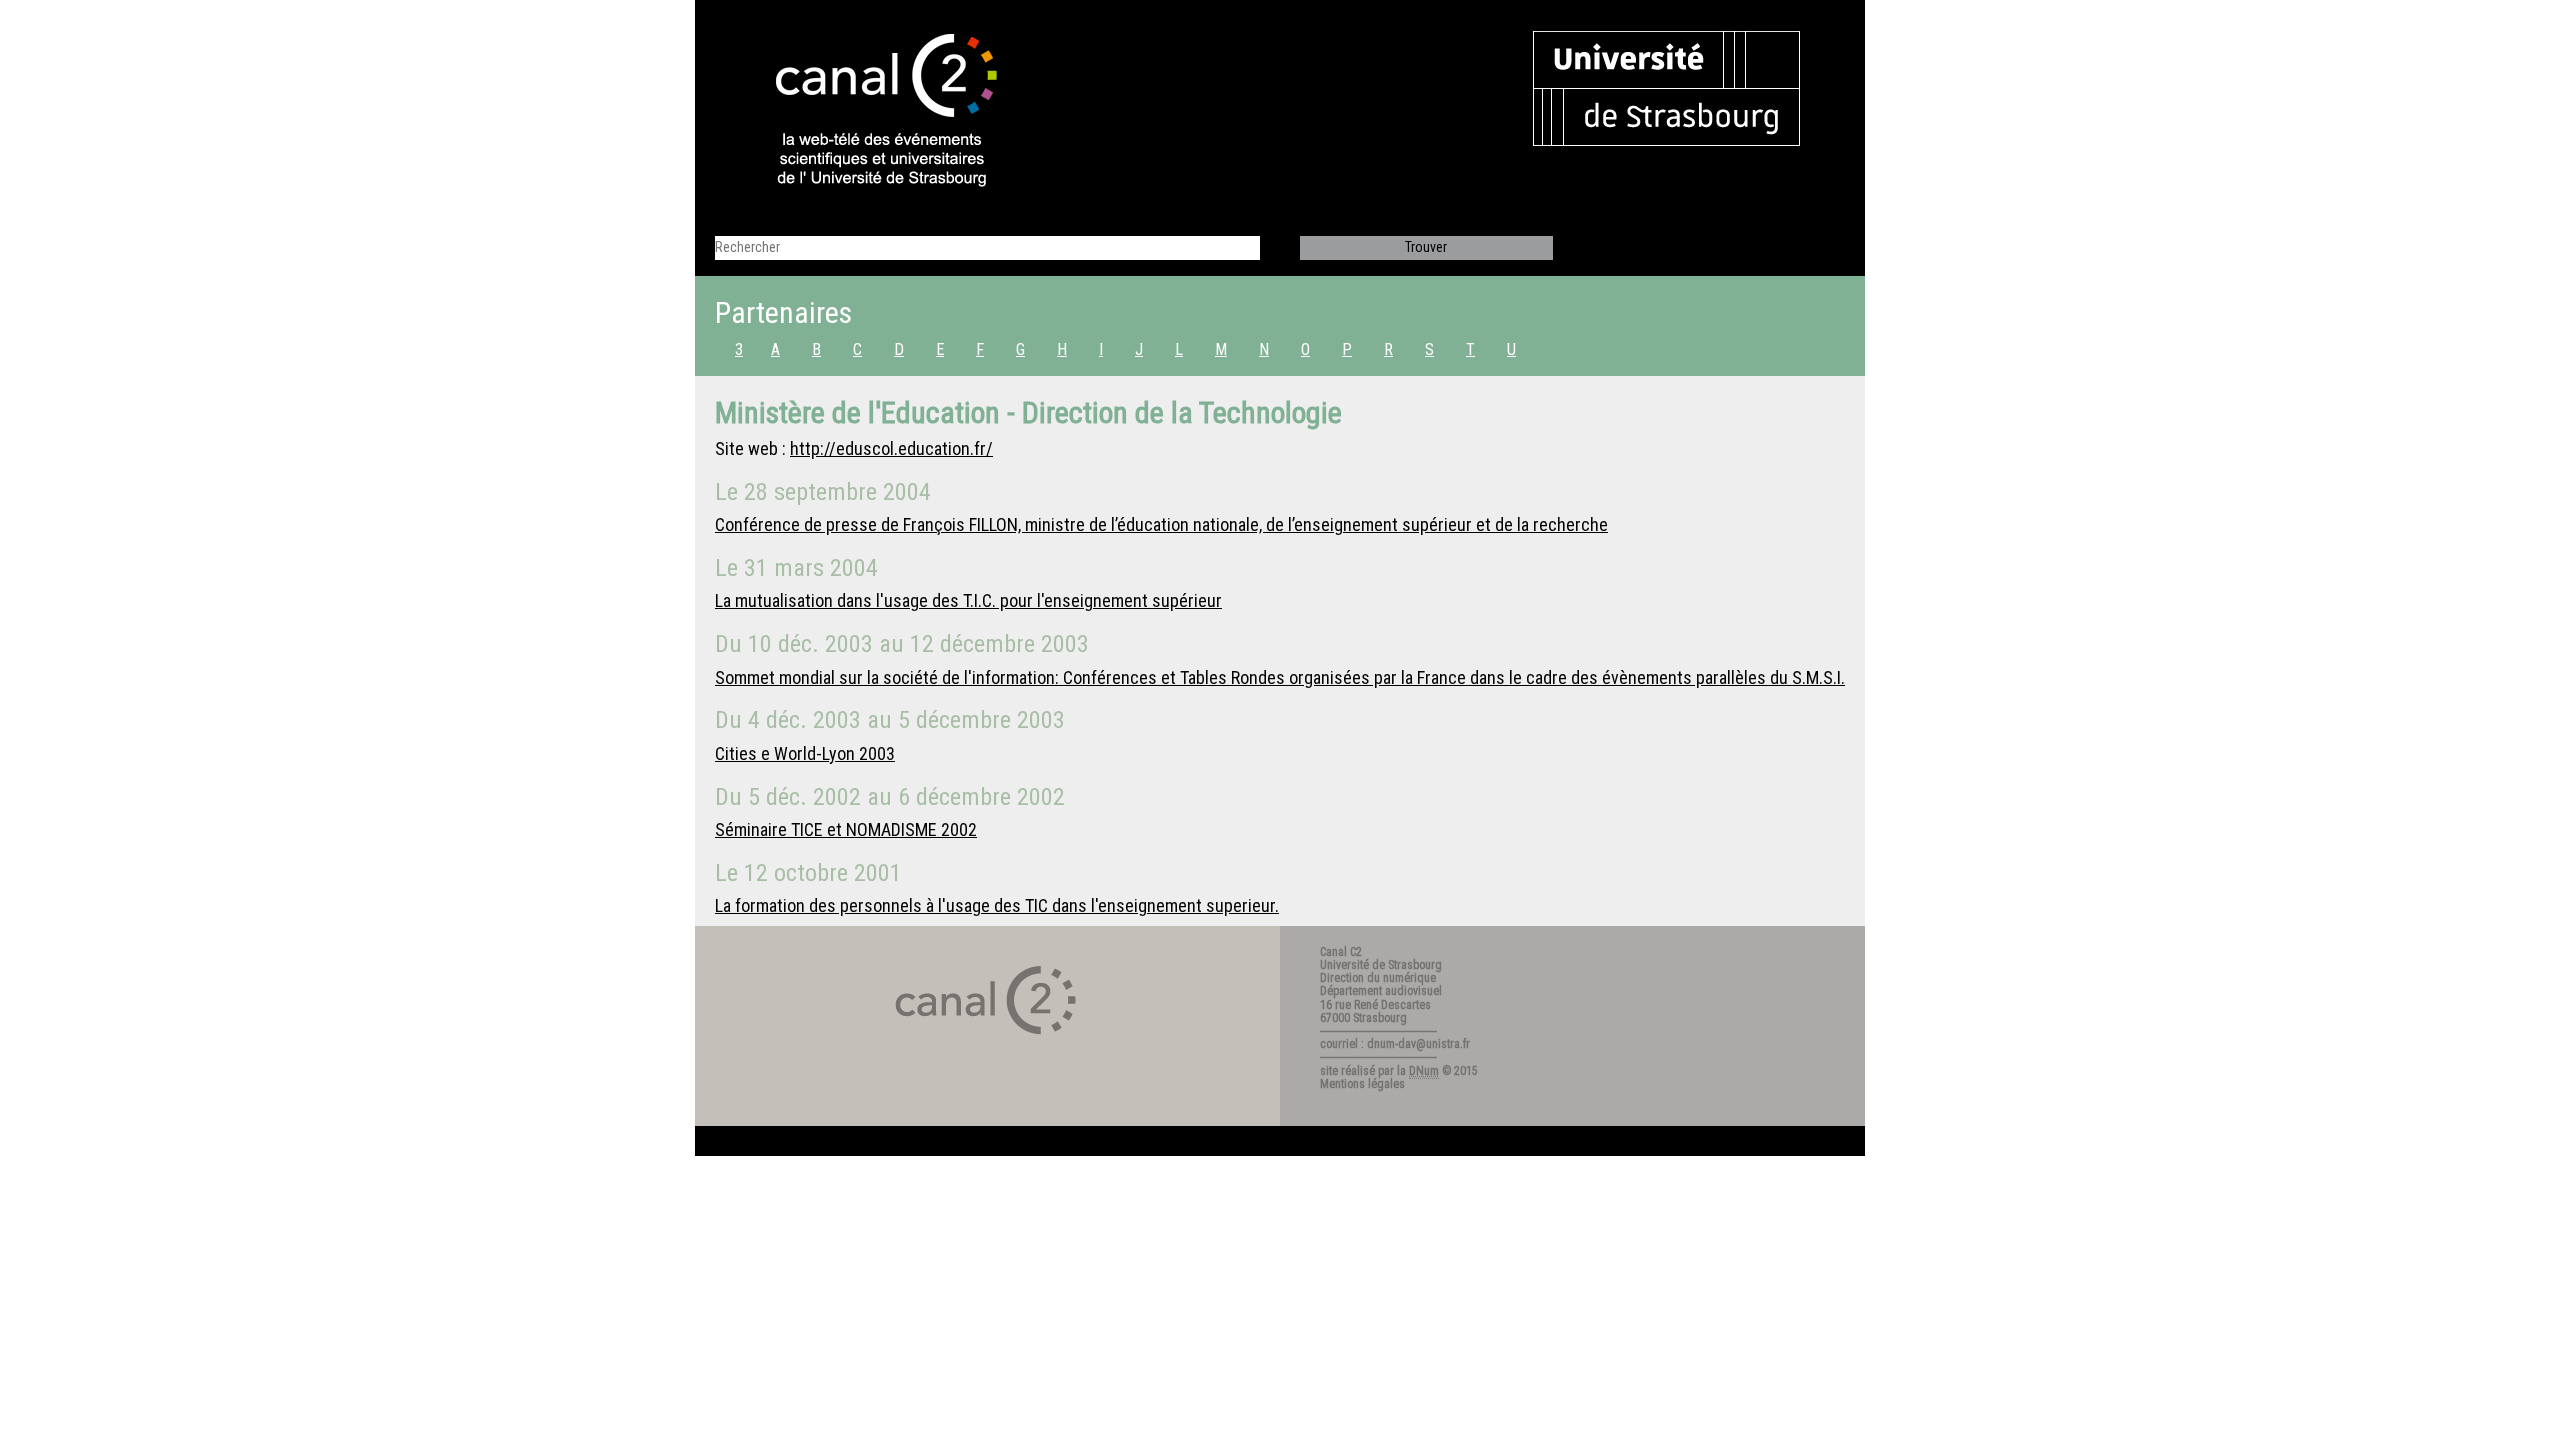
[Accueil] (869, 112)
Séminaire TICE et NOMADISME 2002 (846, 829)
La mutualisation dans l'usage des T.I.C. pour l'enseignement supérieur (968, 600)
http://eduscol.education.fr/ (891, 448)
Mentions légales (1362, 1084)
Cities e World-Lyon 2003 (805, 753)
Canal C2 (1341, 952)
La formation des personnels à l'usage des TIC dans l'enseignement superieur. (997, 905)
